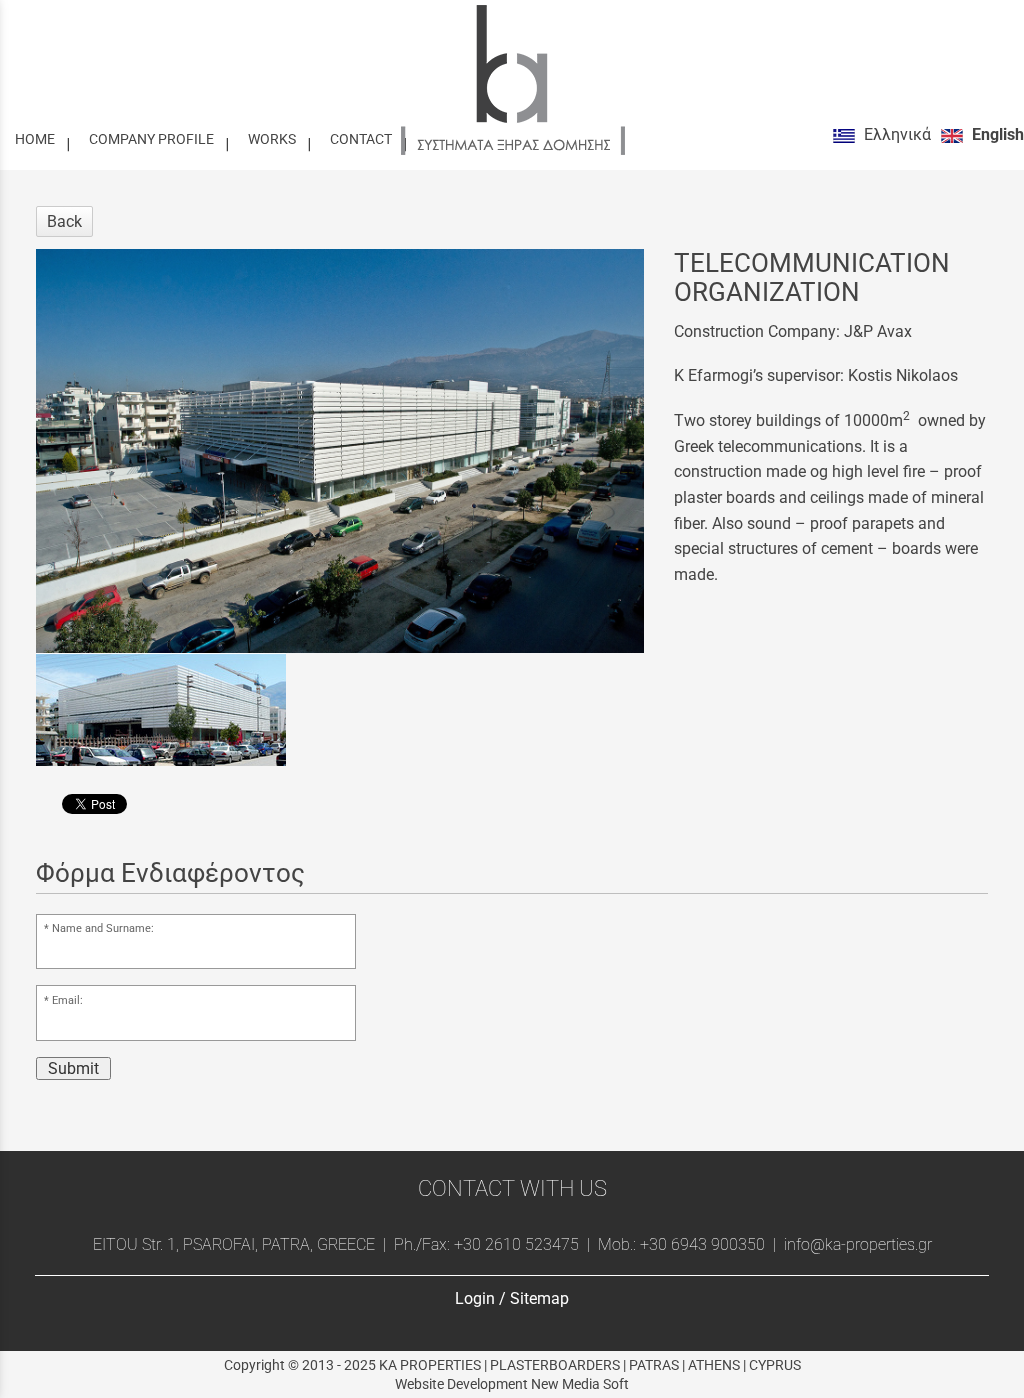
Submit (73, 1068)
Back (64, 221)
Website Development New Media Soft (512, 1384)
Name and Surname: (103, 928)
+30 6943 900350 (702, 1244)
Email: (67, 1000)
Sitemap (539, 1298)
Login (475, 1298)
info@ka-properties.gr (856, 1244)
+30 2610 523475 (516, 1244)
